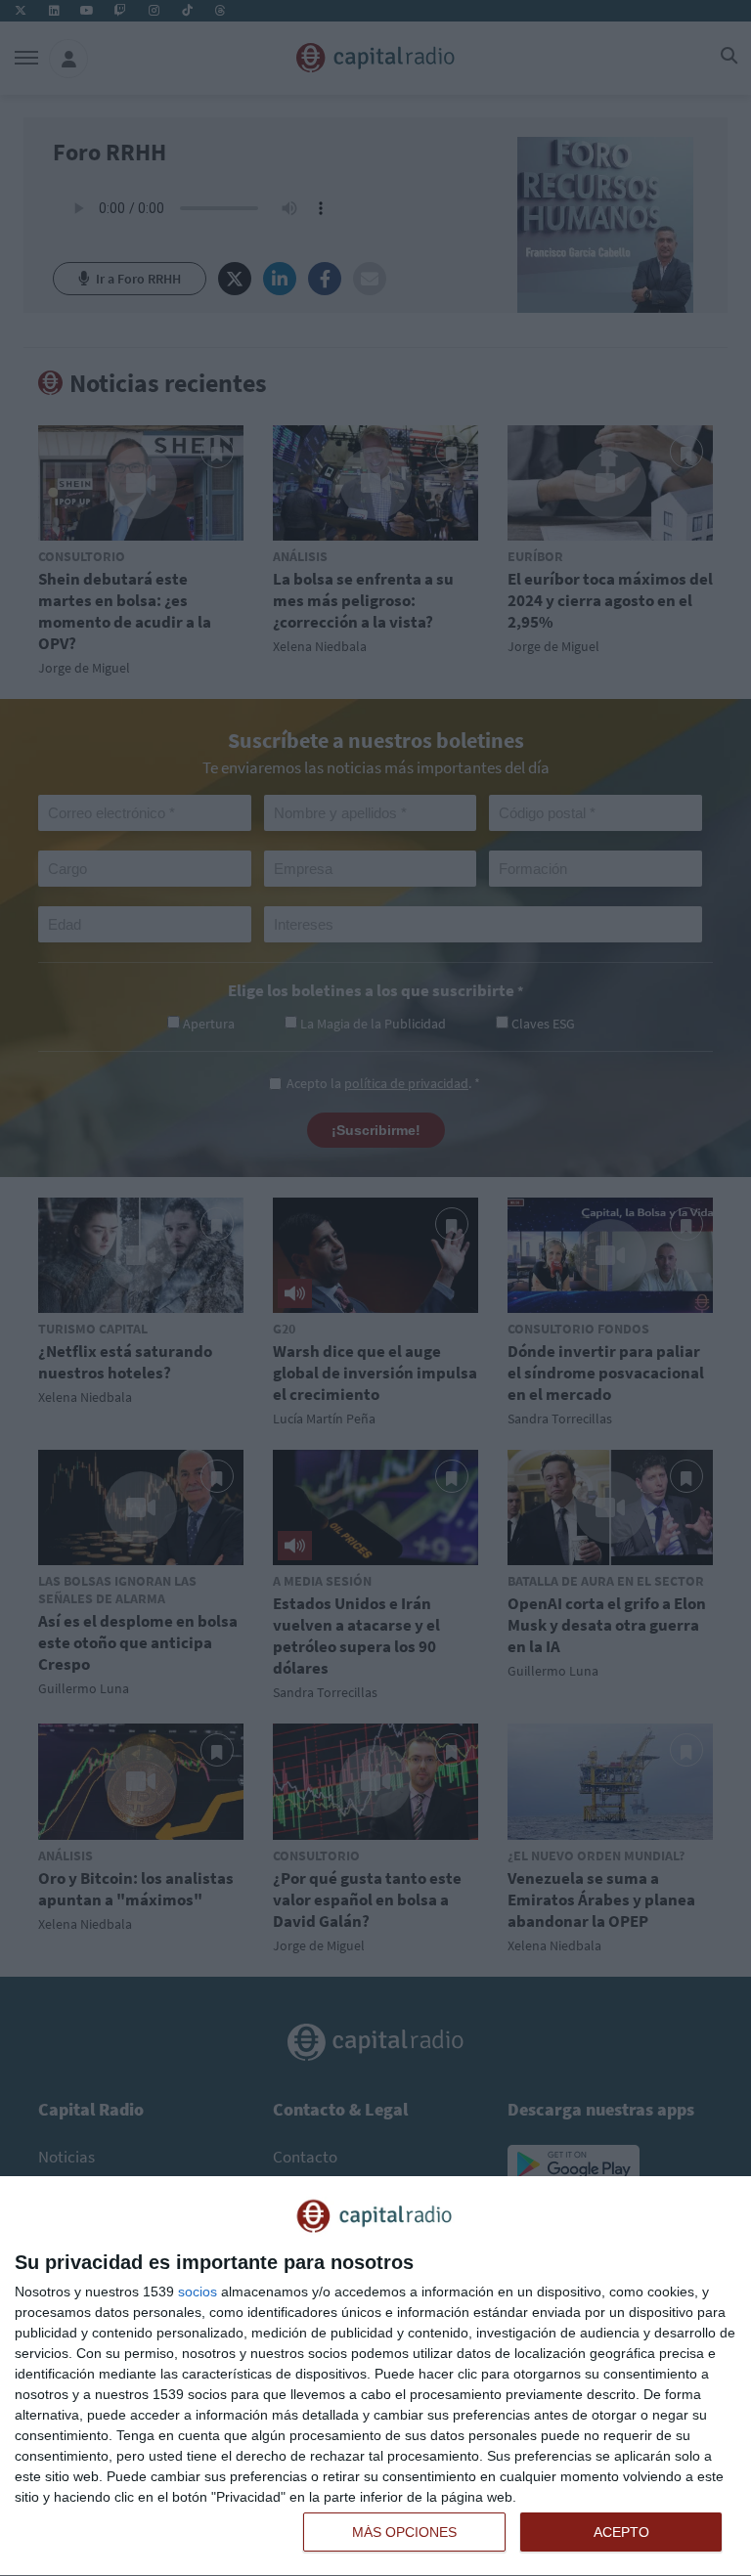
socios (198, 2292)
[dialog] (375, 2377)
